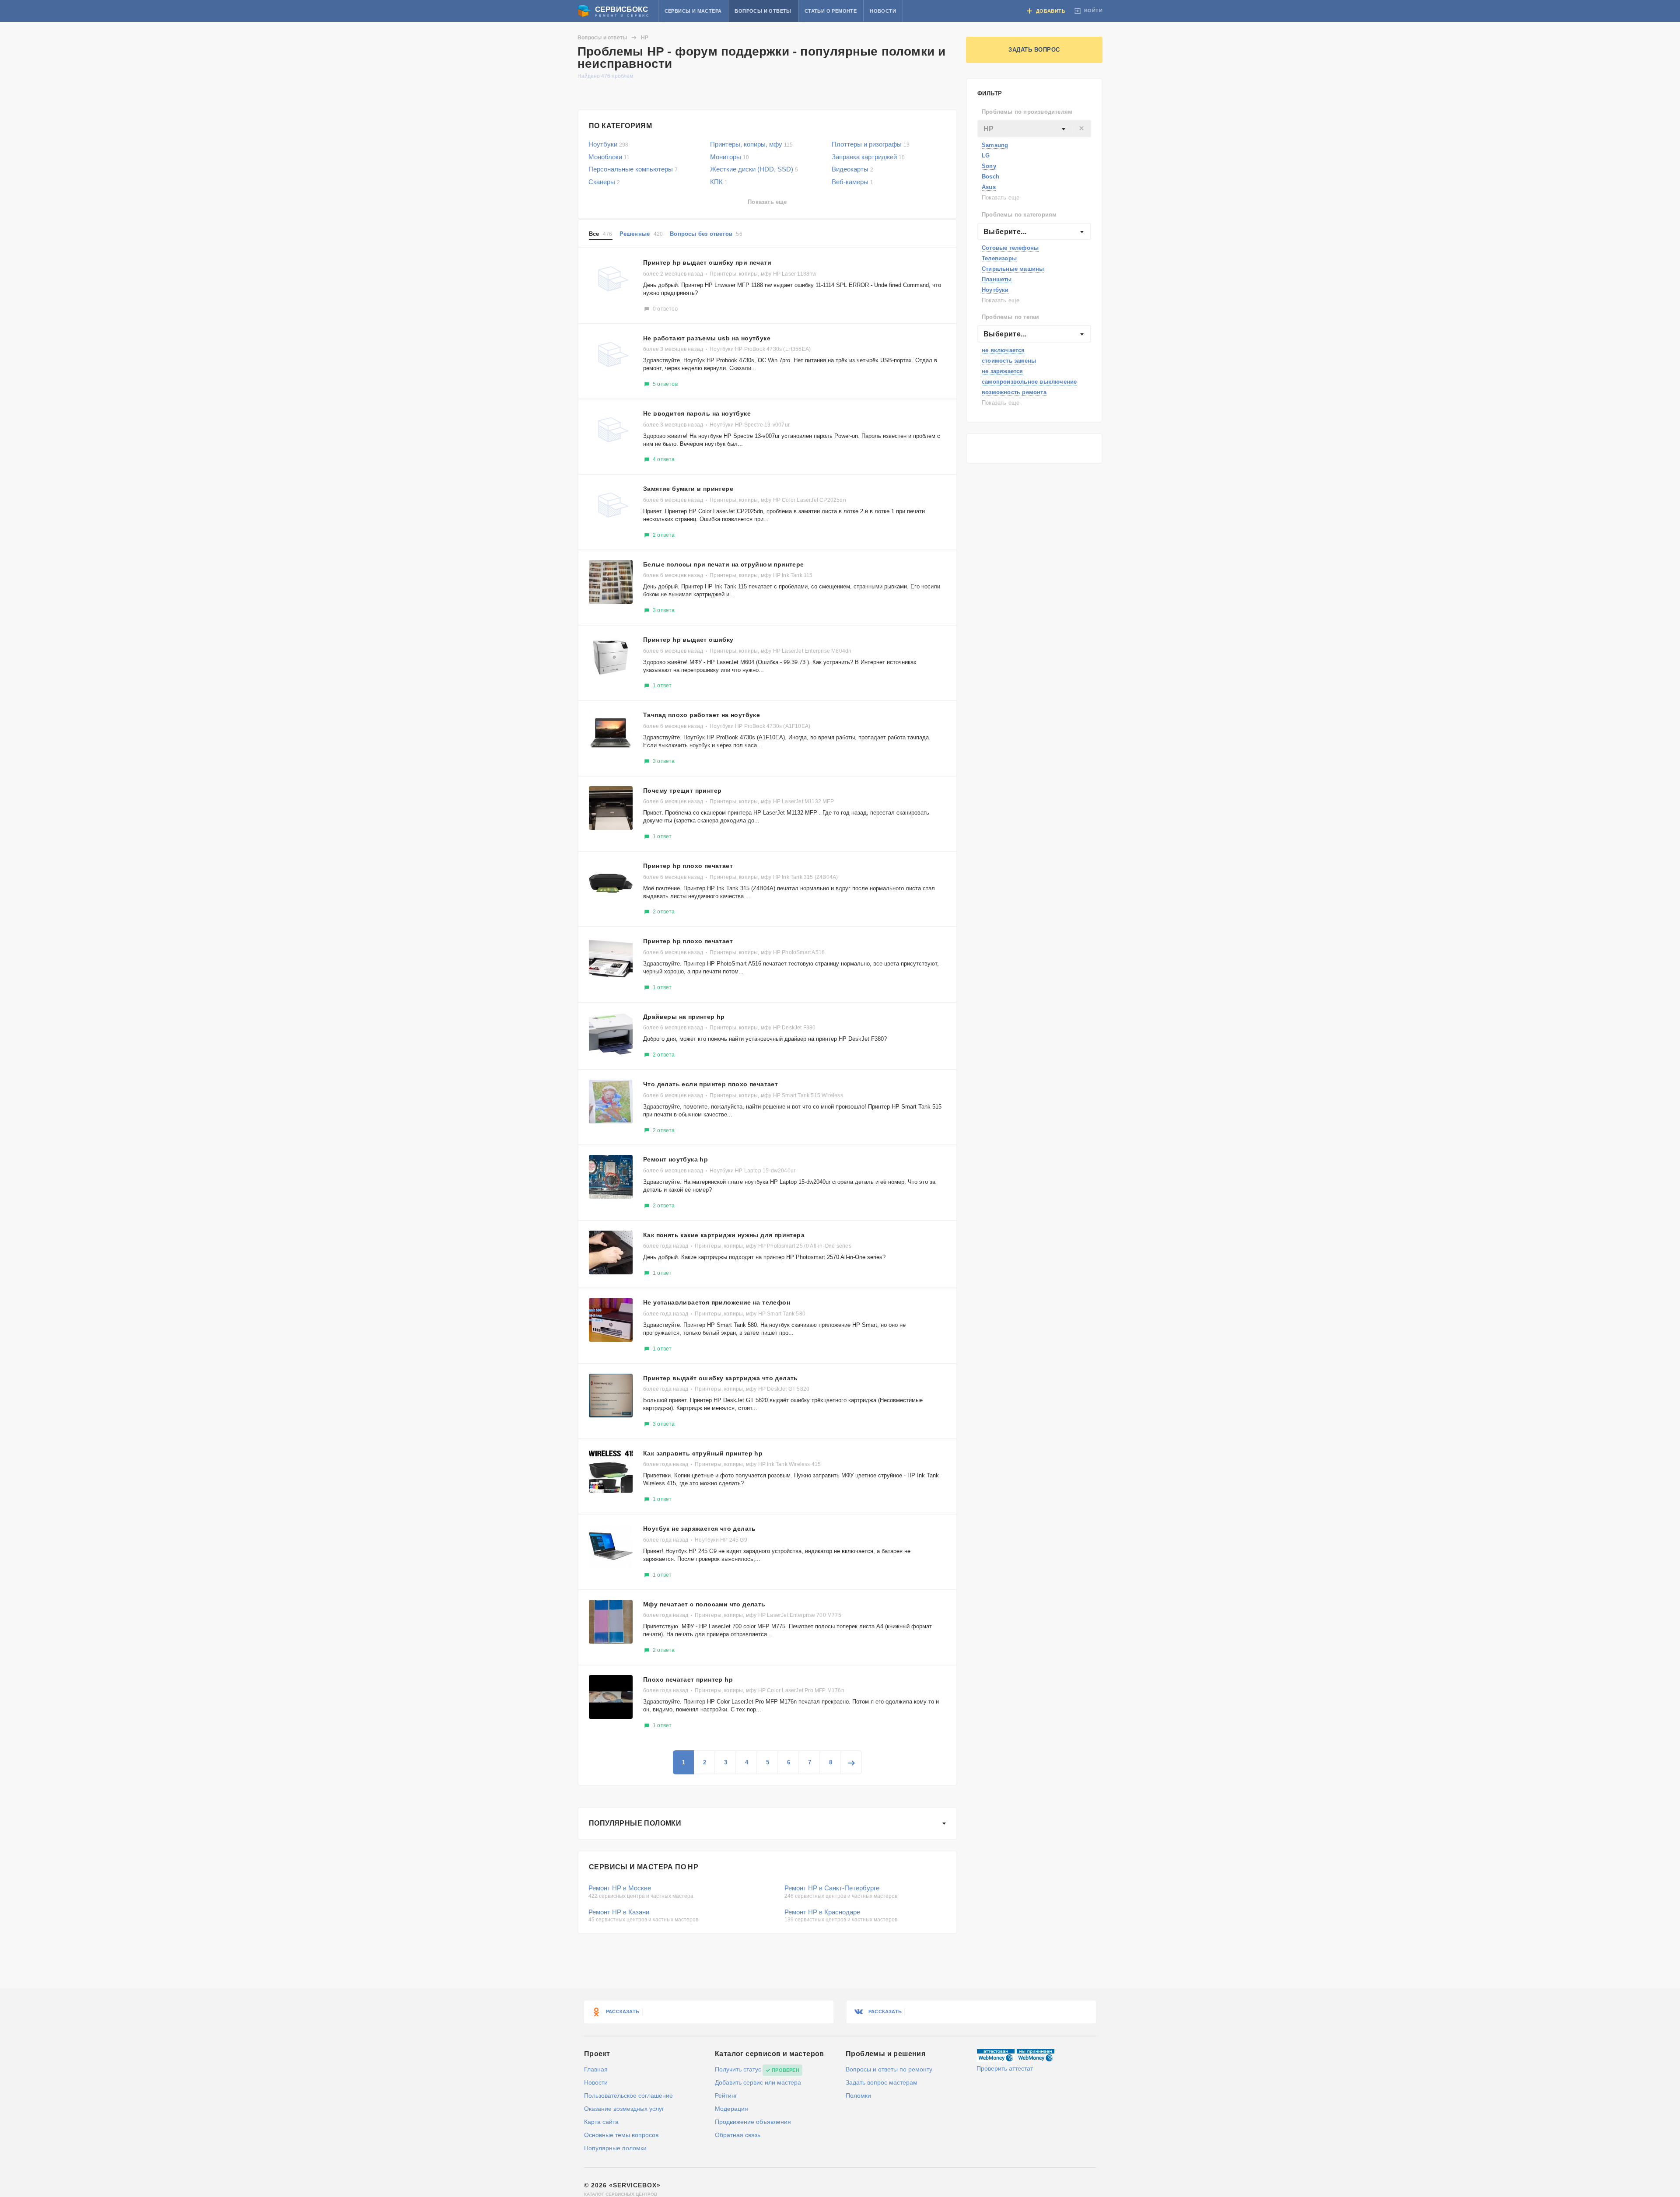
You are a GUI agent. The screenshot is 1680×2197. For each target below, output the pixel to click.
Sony (989, 166)
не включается (1003, 350)
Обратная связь (738, 2135)
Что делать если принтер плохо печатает (710, 1084)
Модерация (731, 2109)
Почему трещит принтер (682, 791)
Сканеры (604, 182)
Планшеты (997, 279)
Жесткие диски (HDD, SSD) (754, 169)
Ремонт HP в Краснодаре (822, 1912)
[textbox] (1034, 129)
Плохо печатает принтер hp (688, 1679)
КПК (719, 182)
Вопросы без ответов (706, 234)
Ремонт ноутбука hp (675, 1159)
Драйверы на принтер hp (684, 1017)
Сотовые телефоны (1010, 248)
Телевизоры (999, 258)
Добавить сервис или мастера (758, 2082)
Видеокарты (852, 169)
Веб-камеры (852, 182)
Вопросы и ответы (763, 11)
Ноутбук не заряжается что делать (700, 1529)
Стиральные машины (1013, 269)
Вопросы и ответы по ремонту (889, 2069)
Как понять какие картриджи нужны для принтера (724, 1235)
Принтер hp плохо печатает (688, 866)
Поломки (858, 2096)
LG (986, 156)
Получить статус (738, 2069)
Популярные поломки (635, 1823)
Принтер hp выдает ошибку (688, 640)
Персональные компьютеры (633, 169)
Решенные (641, 234)
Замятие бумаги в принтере (688, 489)
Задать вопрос (1034, 50)
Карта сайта (601, 2122)
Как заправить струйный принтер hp (703, 1453)
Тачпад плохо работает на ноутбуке (702, 715)
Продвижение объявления (753, 2122)
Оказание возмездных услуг (624, 2109)
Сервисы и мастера (693, 11)
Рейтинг (726, 2096)
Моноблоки (609, 157)
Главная (596, 2069)
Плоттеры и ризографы (871, 144)
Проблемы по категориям (1019, 215)
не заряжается (1003, 371)
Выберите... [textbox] (1005, 232)
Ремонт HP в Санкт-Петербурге (832, 1888)
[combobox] (1034, 129)
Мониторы (730, 157)
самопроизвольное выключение (1029, 382)
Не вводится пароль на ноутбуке (697, 413)
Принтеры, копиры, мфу (751, 144)
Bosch (990, 177)
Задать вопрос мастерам (882, 2082)
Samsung (995, 145)
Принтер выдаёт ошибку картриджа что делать (721, 1378)
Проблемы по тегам (1010, 317)
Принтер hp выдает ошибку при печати (707, 262)
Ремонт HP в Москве (620, 1888)
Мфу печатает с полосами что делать (704, 1604)
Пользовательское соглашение (628, 2096)
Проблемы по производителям (1027, 112)
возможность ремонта (1014, 392)
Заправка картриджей (868, 157)
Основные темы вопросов (621, 2135)
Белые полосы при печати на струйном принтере (724, 564)
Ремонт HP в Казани (619, 1912)
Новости (883, 11)
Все (601, 234)
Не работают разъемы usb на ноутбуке (707, 338)
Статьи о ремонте (831, 11)
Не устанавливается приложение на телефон (717, 1302)
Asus (989, 187)
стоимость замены (1009, 361)
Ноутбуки (995, 290)
